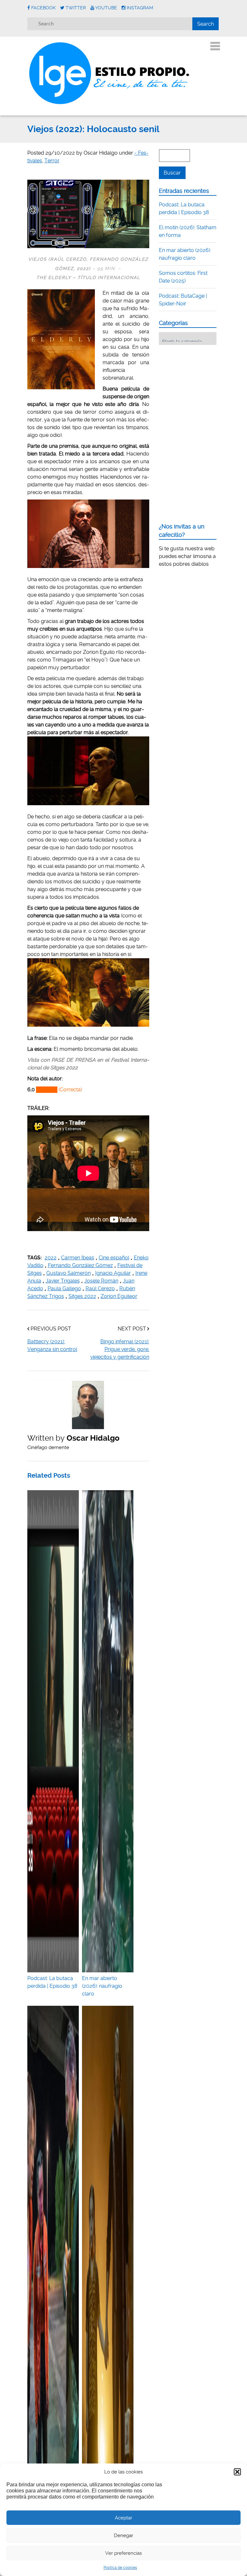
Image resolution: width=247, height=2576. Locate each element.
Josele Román (101, 1281)
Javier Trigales (63, 1281)
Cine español (114, 1258)
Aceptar (123, 2518)
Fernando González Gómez (80, 1265)
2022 (51, 1258)
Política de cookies (120, 2568)
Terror (52, 161)
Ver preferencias (123, 2553)
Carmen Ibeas (78, 1258)
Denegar (123, 2535)
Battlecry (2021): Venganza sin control (52, 1345)
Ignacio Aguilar (113, 1273)
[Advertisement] (203, 390)
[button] (237, 2472)
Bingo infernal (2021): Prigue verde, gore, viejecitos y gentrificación (120, 1349)
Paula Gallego (64, 1288)
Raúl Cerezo (100, 1288)
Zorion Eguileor (119, 1296)
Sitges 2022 (82, 1296)
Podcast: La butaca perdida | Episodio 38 (52, 1982)
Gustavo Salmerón (69, 1273)
